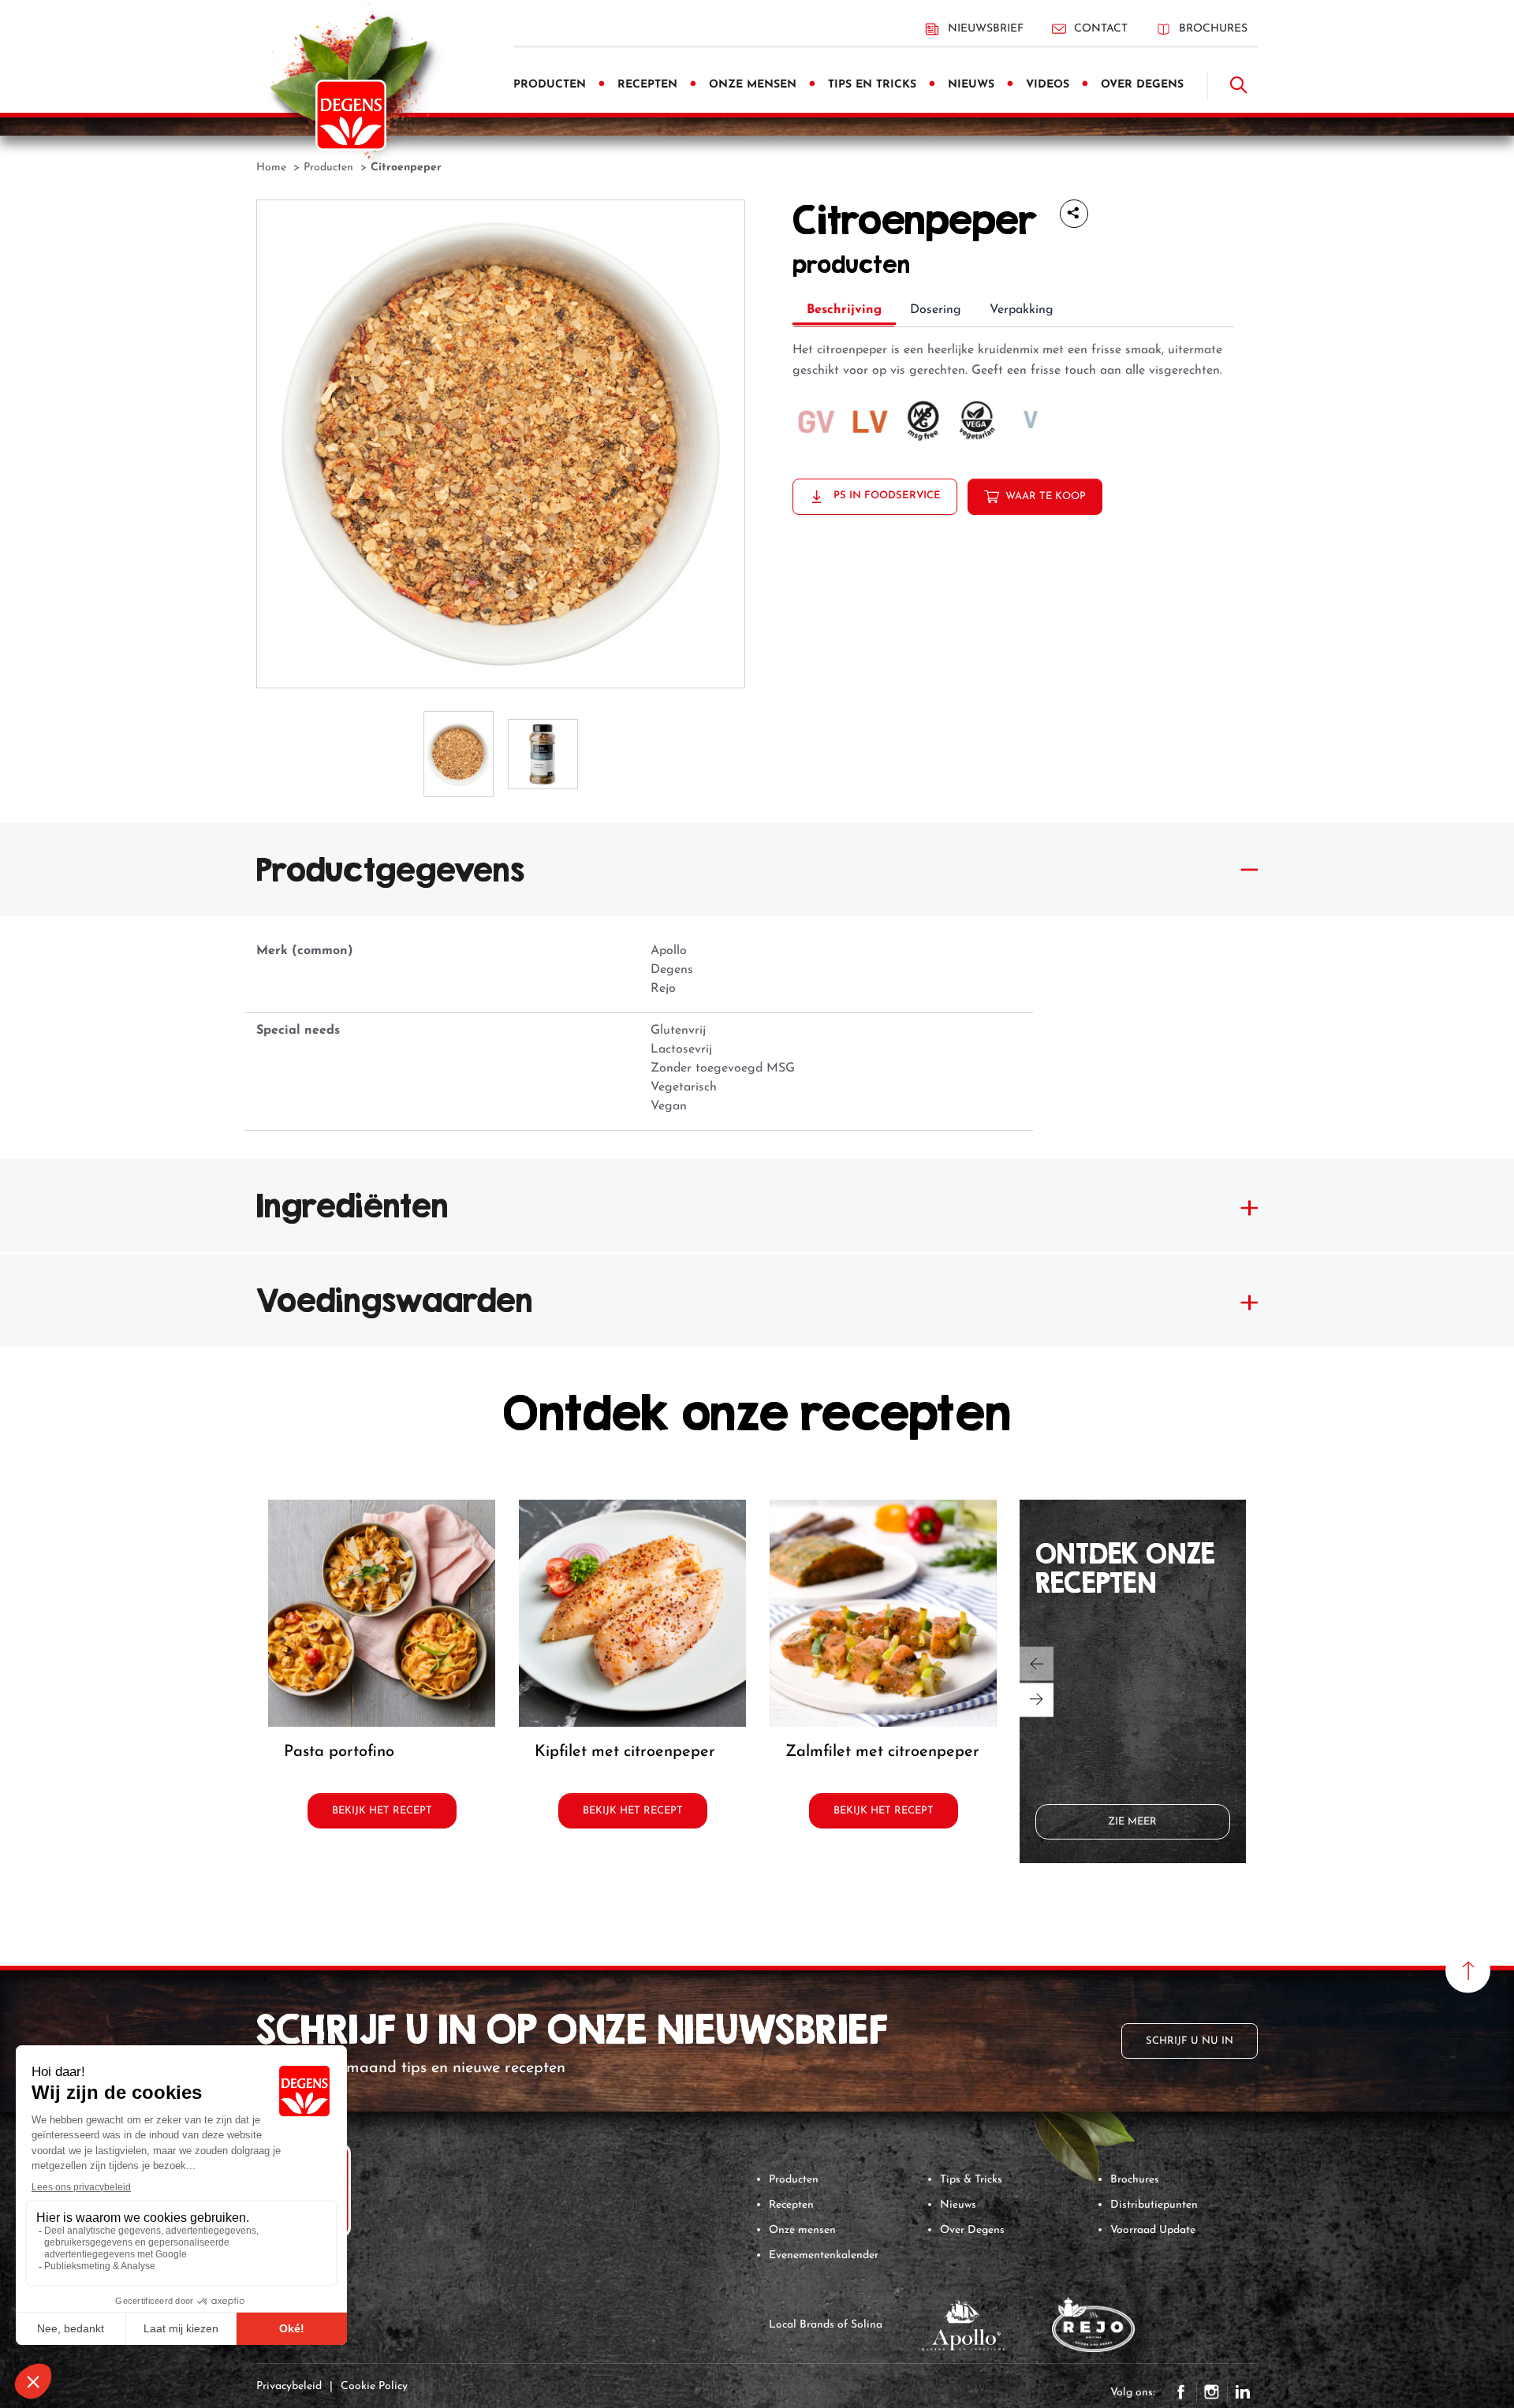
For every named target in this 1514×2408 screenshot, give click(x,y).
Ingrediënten (352, 1206)
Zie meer (1132, 1822)
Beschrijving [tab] (844, 310)
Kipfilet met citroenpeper (625, 1752)
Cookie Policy (374, 2386)
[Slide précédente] (1037, 1663)
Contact (1101, 29)
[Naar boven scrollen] (1468, 1971)
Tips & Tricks (971, 2180)
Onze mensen (802, 2230)
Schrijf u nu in (1190, 2041)
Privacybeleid (289, 2386)
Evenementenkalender (824, 2255)
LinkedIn (1243, 2392)
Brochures (1213, 29)
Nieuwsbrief (986, 29)
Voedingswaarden (395, 1300)
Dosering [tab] (936, 310)
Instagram (1212, 2392)
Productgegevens (390, 870)
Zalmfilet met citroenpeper (882, 1752)
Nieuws (958, 2205)
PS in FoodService (886, 496)
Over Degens (972, 2230)
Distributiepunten (1154, 2205)
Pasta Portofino (339, 1752)
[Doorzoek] (1239, 85)
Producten (794, 2180)
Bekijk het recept (382, 1811)
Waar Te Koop (1046, 496)
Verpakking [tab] (1022, 310)
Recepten (791, 2205)
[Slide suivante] (1037, 1700)
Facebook (1181, 2392)
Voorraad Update (1153, 2230)
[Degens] (351, 115)
